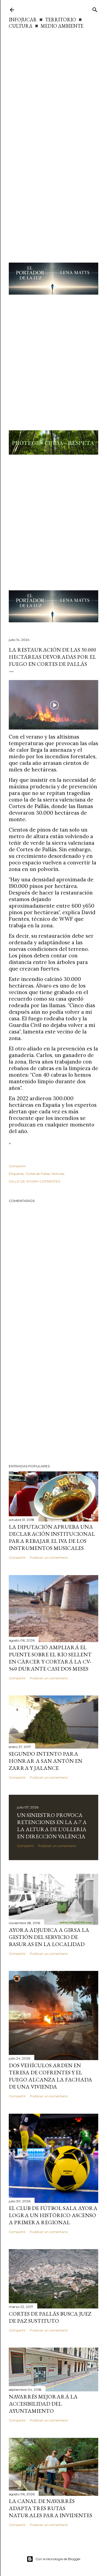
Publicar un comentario (49, 1557)
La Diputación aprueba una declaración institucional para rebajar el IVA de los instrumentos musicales (52, 1537)
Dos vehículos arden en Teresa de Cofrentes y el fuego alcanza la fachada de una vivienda (50, 2076)
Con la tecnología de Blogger (58, 2559)
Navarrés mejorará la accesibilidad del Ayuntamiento (43, 2404)
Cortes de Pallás (38, 1174)
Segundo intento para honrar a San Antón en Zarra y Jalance (46, 1761)
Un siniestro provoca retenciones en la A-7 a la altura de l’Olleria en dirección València (52, 1826)
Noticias (58, 1174)
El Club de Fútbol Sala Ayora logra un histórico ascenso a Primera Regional (53, 2215)
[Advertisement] (54, 86)
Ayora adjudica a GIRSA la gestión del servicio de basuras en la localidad (49, 1937)
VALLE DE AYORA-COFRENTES (34, 1181)
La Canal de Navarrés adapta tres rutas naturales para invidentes (50, 2508)
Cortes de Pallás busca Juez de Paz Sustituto (50, 2317)
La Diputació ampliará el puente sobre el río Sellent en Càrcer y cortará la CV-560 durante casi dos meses (50, 1658)
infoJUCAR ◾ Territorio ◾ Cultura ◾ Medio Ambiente (46, 23)
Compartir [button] (17, 1166)
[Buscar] (95, 9)
